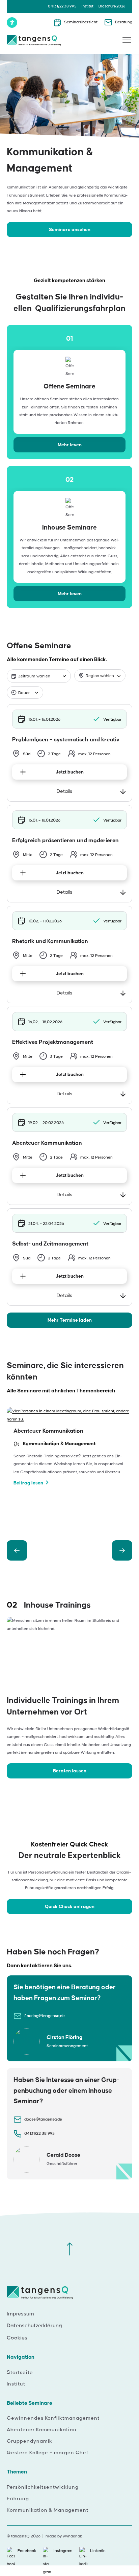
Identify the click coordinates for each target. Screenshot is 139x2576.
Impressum (20, 2314)
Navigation (21, 2357)
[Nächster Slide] (122, 1550)
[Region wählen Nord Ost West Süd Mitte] (100, 676)
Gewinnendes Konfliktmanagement (53, 2418)
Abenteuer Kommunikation (42, 2430)
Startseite (20, 2373)
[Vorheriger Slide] (17, 1550)
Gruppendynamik (30, 2441)
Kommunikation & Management (48, 2510)
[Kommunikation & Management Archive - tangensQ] (34, 41)
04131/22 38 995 (62, 6)
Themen (17, 2472)
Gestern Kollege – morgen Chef (48, 2453)
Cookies (17, 2338)
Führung (18, 2499)
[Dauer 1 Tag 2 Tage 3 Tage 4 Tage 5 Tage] (25, 692)
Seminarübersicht (81, 22)
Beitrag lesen (28, 1483)
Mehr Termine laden (70, 1320)
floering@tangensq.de (45, 2016)
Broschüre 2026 (112, 6)
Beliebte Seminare (30, 2403)
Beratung (124, 22)
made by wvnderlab (64, 2536)
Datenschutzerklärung (34, 2326)
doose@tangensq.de (43, 2119)
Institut (88, 6)
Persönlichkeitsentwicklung (43, 2487)
